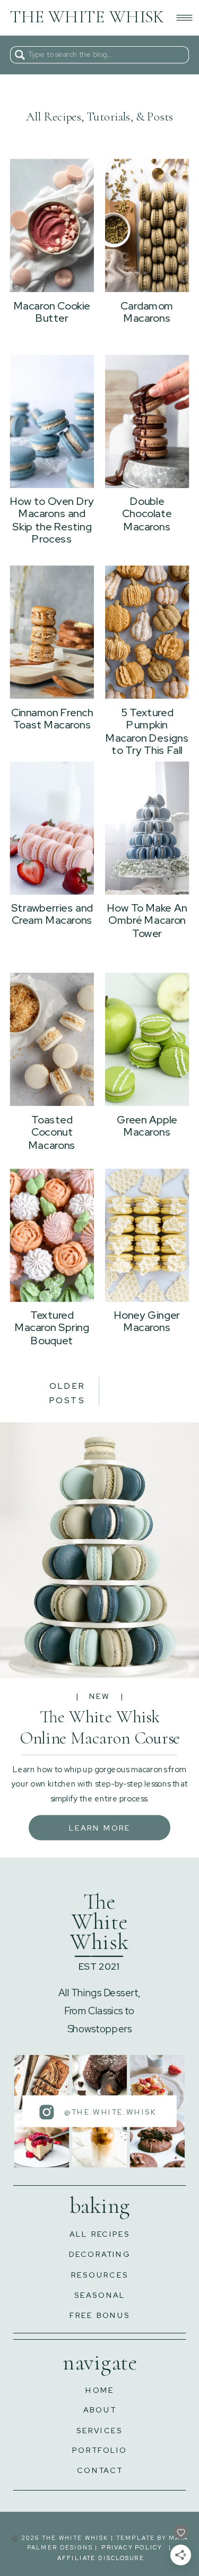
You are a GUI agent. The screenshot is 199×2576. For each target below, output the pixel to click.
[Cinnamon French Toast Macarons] (52, 632)
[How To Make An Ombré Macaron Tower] (147, 828)
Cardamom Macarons (147, 312)
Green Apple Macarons (147, 1126)
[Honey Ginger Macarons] (147, 1235)
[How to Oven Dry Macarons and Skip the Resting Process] (52, 421)
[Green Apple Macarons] (147, 1039)
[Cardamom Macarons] (147, 225)
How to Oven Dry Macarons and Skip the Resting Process (52, 520)
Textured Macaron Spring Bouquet (52, 1327)
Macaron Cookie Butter (52, 312)
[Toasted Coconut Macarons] (52, 1039)
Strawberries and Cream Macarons (52, 914)
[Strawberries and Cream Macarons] (52, 828)
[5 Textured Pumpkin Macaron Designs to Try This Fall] (147, 632)
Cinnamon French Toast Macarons (52, 719)
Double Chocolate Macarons (147, 514)
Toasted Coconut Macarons (52, 1132)
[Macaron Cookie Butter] (52, 225)
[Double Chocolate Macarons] (147, 421)
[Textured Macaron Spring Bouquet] (52, 1235)
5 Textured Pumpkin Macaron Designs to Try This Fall (147, 731)
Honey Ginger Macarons (147, 1321)
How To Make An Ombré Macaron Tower (147, 921)
